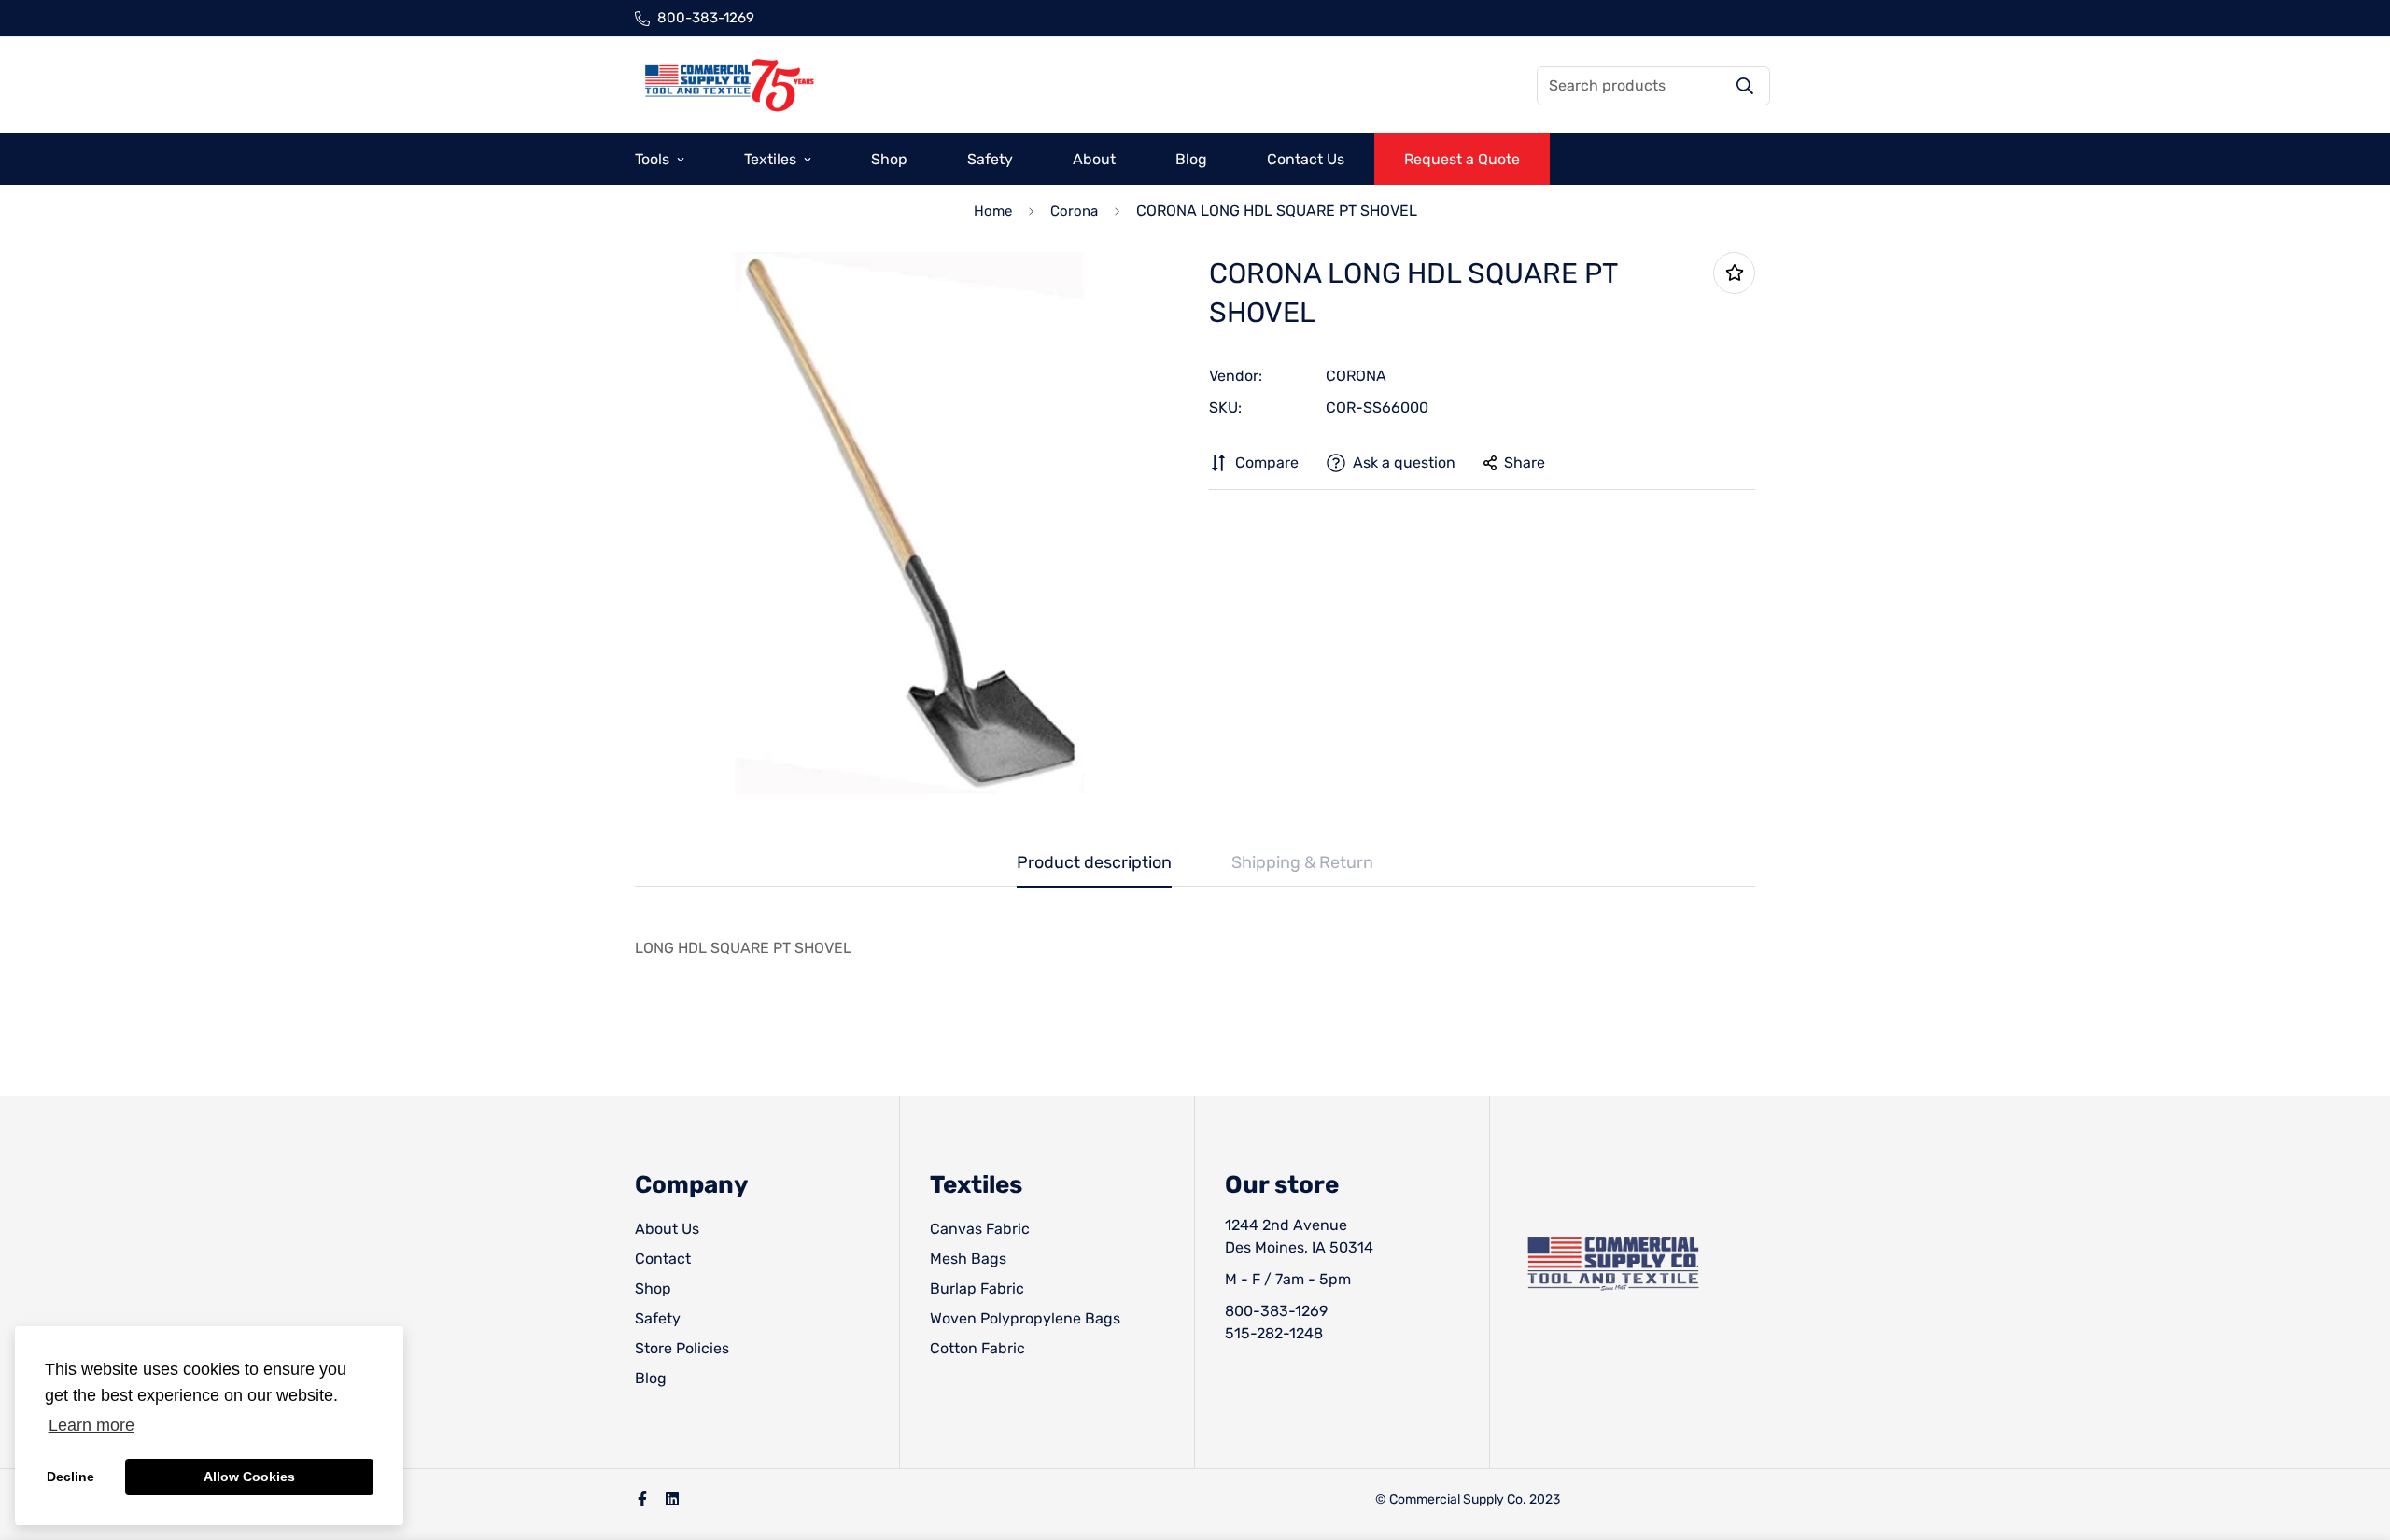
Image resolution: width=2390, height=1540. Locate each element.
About (1094, 159)
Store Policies (682, 1348)
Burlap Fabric (977, 1288)
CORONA (1356, 376)
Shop (889, 159)
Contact (663, 1259)
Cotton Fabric (977, 1348)
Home (993, 211)
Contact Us (1306, 159)
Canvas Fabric (980, 1229)
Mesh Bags (968, 1259)
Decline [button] (70, 1477)
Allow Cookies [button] (249, 1477)
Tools (652, 159)
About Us (667, 1229)
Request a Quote (1462, 159)
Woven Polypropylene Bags (1025, 1318)
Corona (1074, 211)
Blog (1191, 159)
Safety (990, 159)
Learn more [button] (91, 1425)
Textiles (770, 159)
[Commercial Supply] (728, 85)
